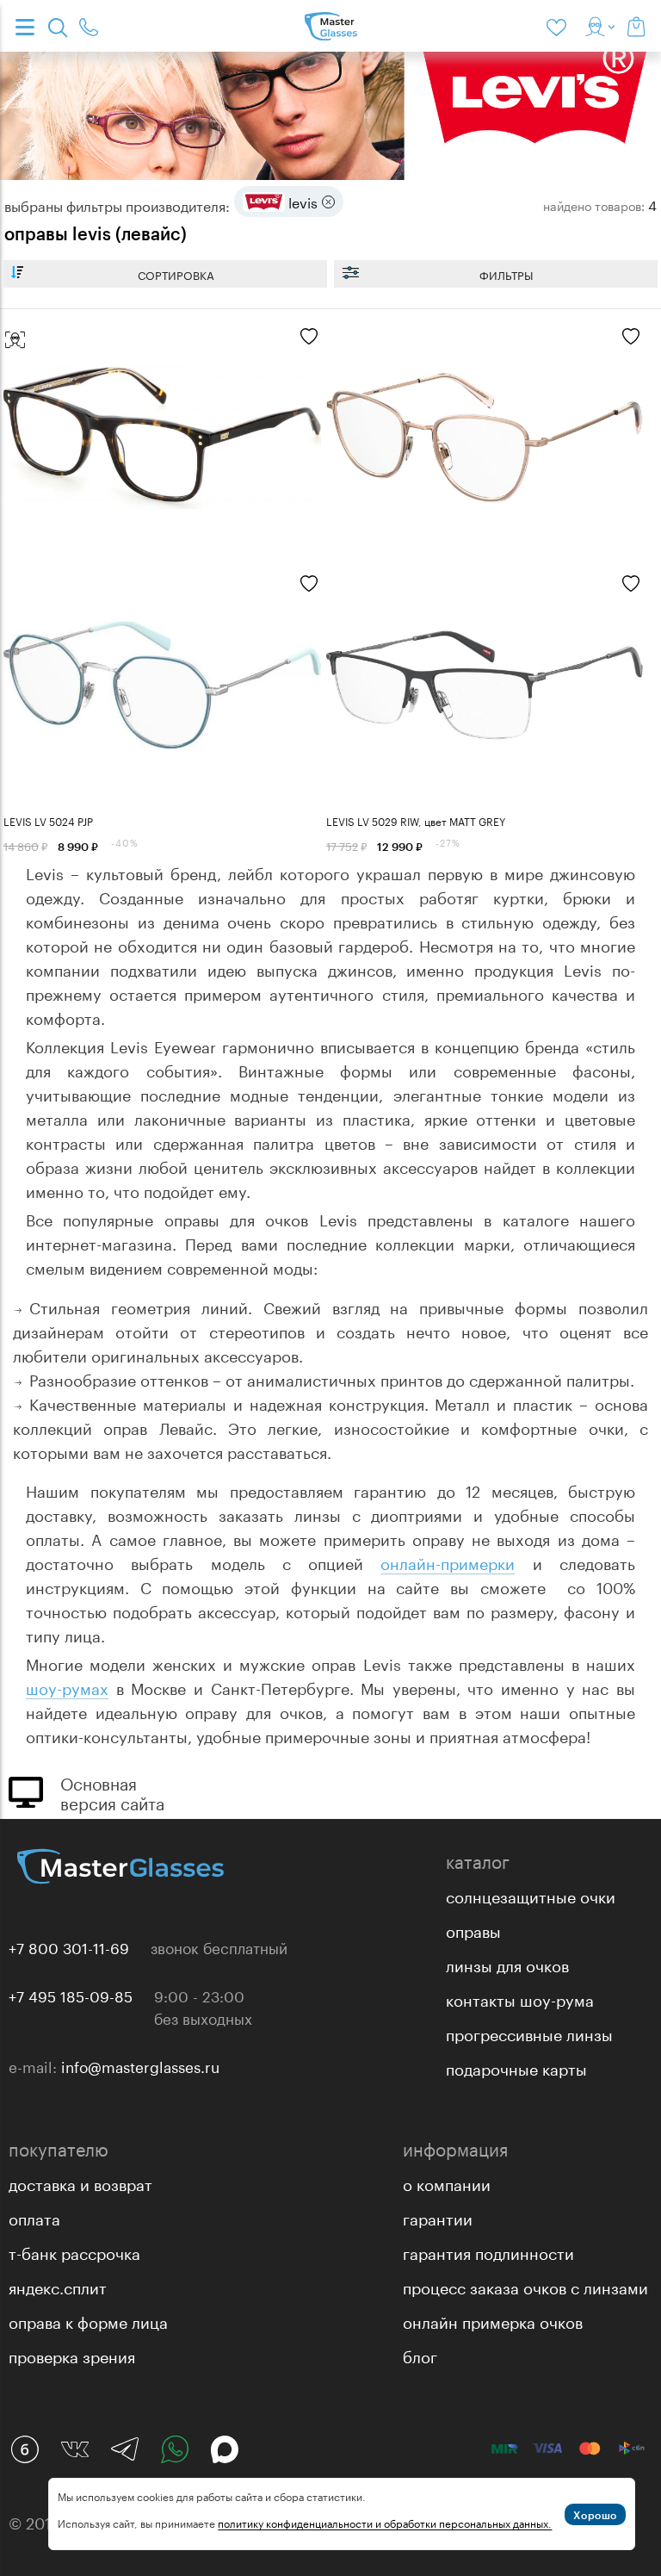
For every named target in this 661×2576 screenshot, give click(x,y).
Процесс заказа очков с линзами (525, 2286)
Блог (420, 2355)
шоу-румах (67, 1686)
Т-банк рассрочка (74, 2251)
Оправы (473, 1929)
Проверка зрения (72, 2355)
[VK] (75, 2449)
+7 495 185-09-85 (71, 1995)
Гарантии (438, 2217)
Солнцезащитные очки (531, 1895)
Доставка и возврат (80, 2182)
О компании (447, 2182)
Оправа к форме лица (88, 2320)
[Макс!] (225, 2449)
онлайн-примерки (448, 1561)
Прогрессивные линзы (529, 2033)
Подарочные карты (516, 2067)
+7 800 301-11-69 (69, 1946)
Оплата (34, 2217)
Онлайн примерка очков (493, 2320)
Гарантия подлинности (488, 2251)
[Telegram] (125, 2449)
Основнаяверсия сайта (112, 1791)
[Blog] (25, 2449)
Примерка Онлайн (15, 341)
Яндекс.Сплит (58, 2286)
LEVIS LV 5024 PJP (48, 820)
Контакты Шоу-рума (520, 1998)
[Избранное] (559, 26)
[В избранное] (309, 338)
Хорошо (595, 2515)
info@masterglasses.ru (140, 2065)
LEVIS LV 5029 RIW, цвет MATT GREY (416, 820)
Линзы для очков (507, 1964)
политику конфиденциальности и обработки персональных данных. (385, 2522)
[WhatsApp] (175, 2449)
